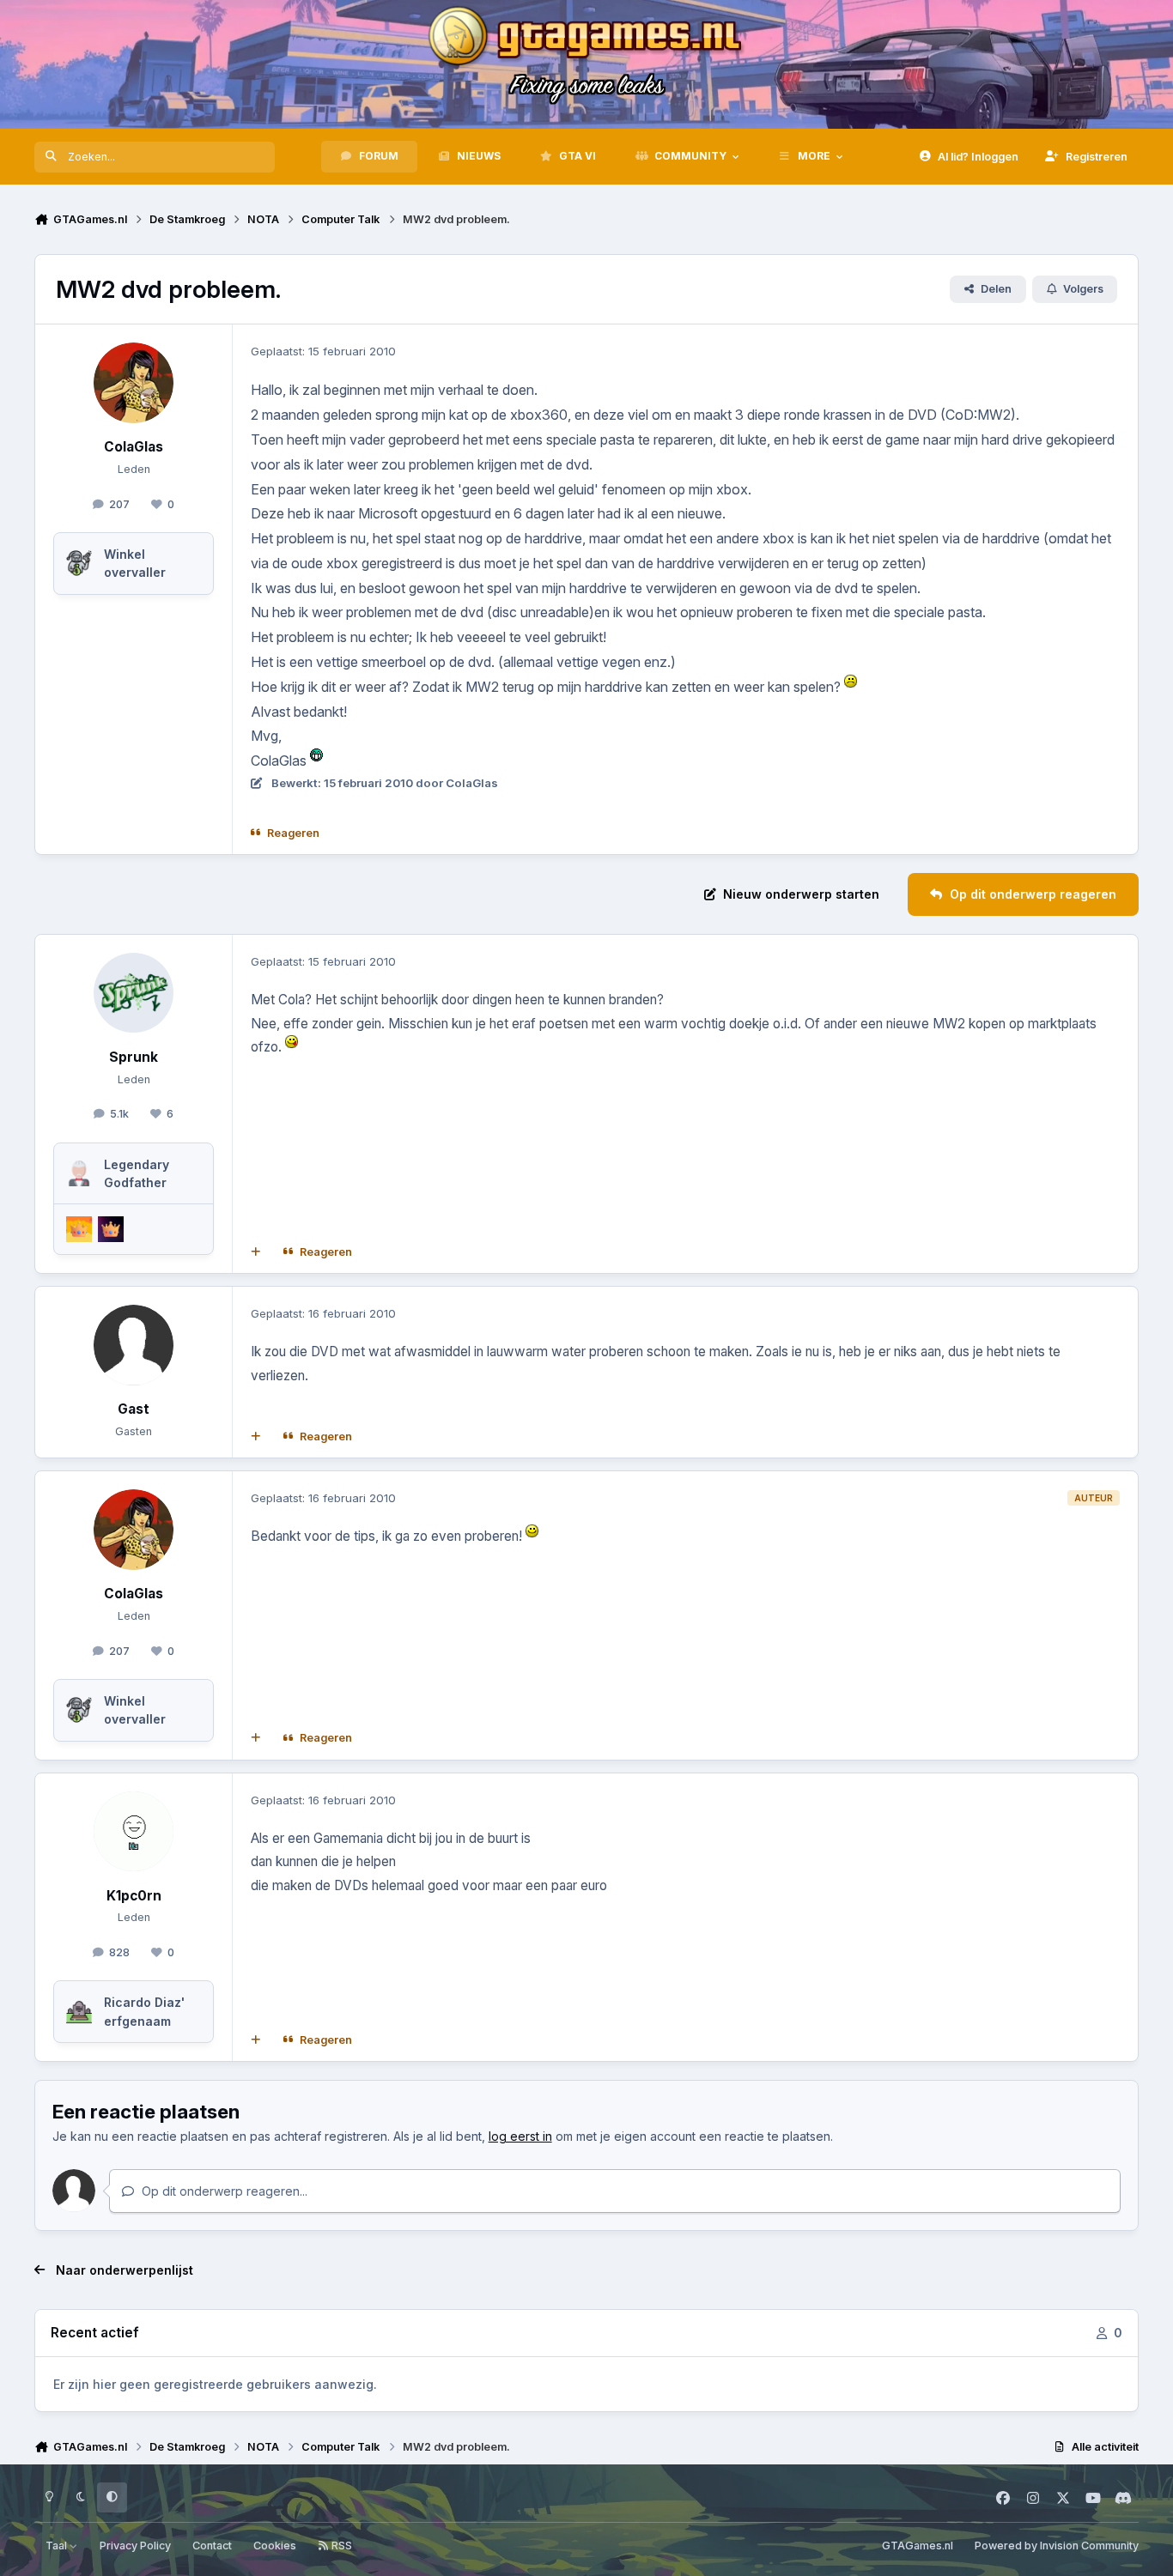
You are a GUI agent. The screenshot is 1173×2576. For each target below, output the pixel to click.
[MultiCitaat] (256, 1252)
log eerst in (520, 2136)
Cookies (275, 2546)
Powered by (1057, 2546)
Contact (212, 2546)
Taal (58, 2546)
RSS (340, 2546)
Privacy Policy (135, 2546)
